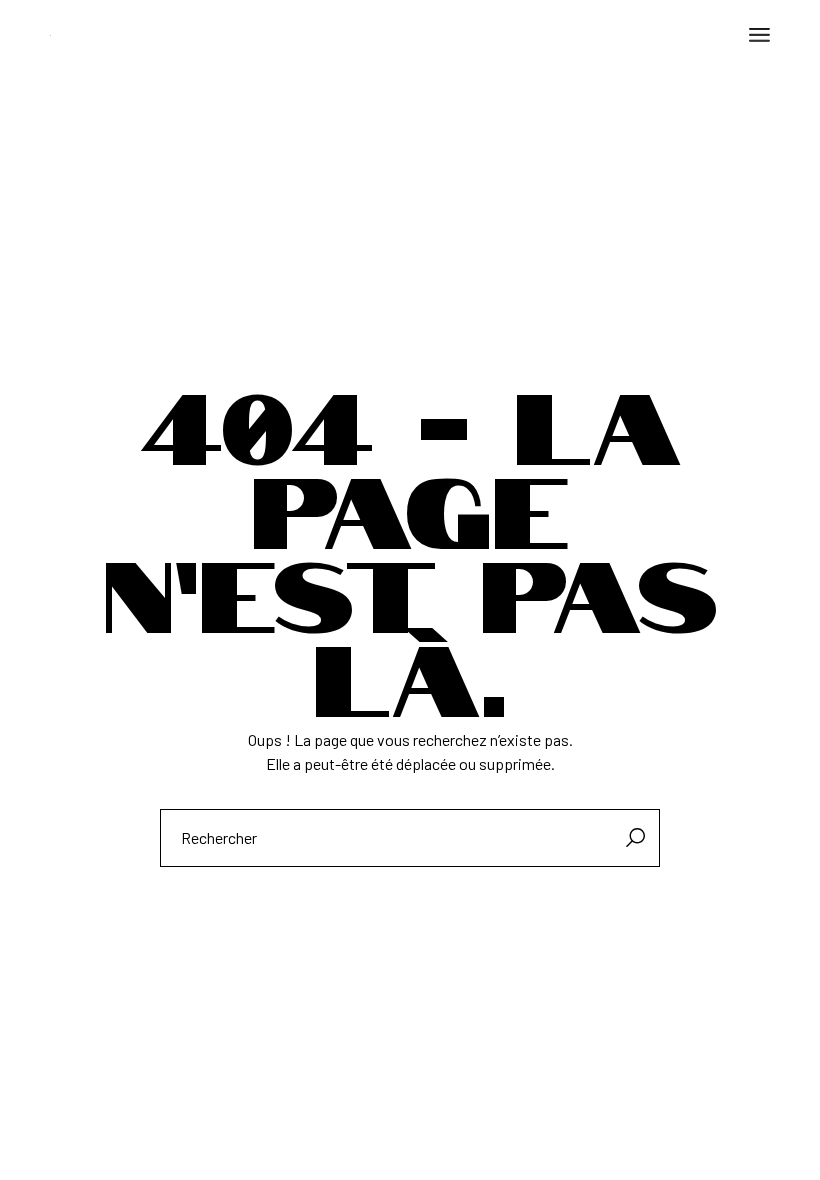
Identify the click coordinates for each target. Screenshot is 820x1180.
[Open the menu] (759, 35)
